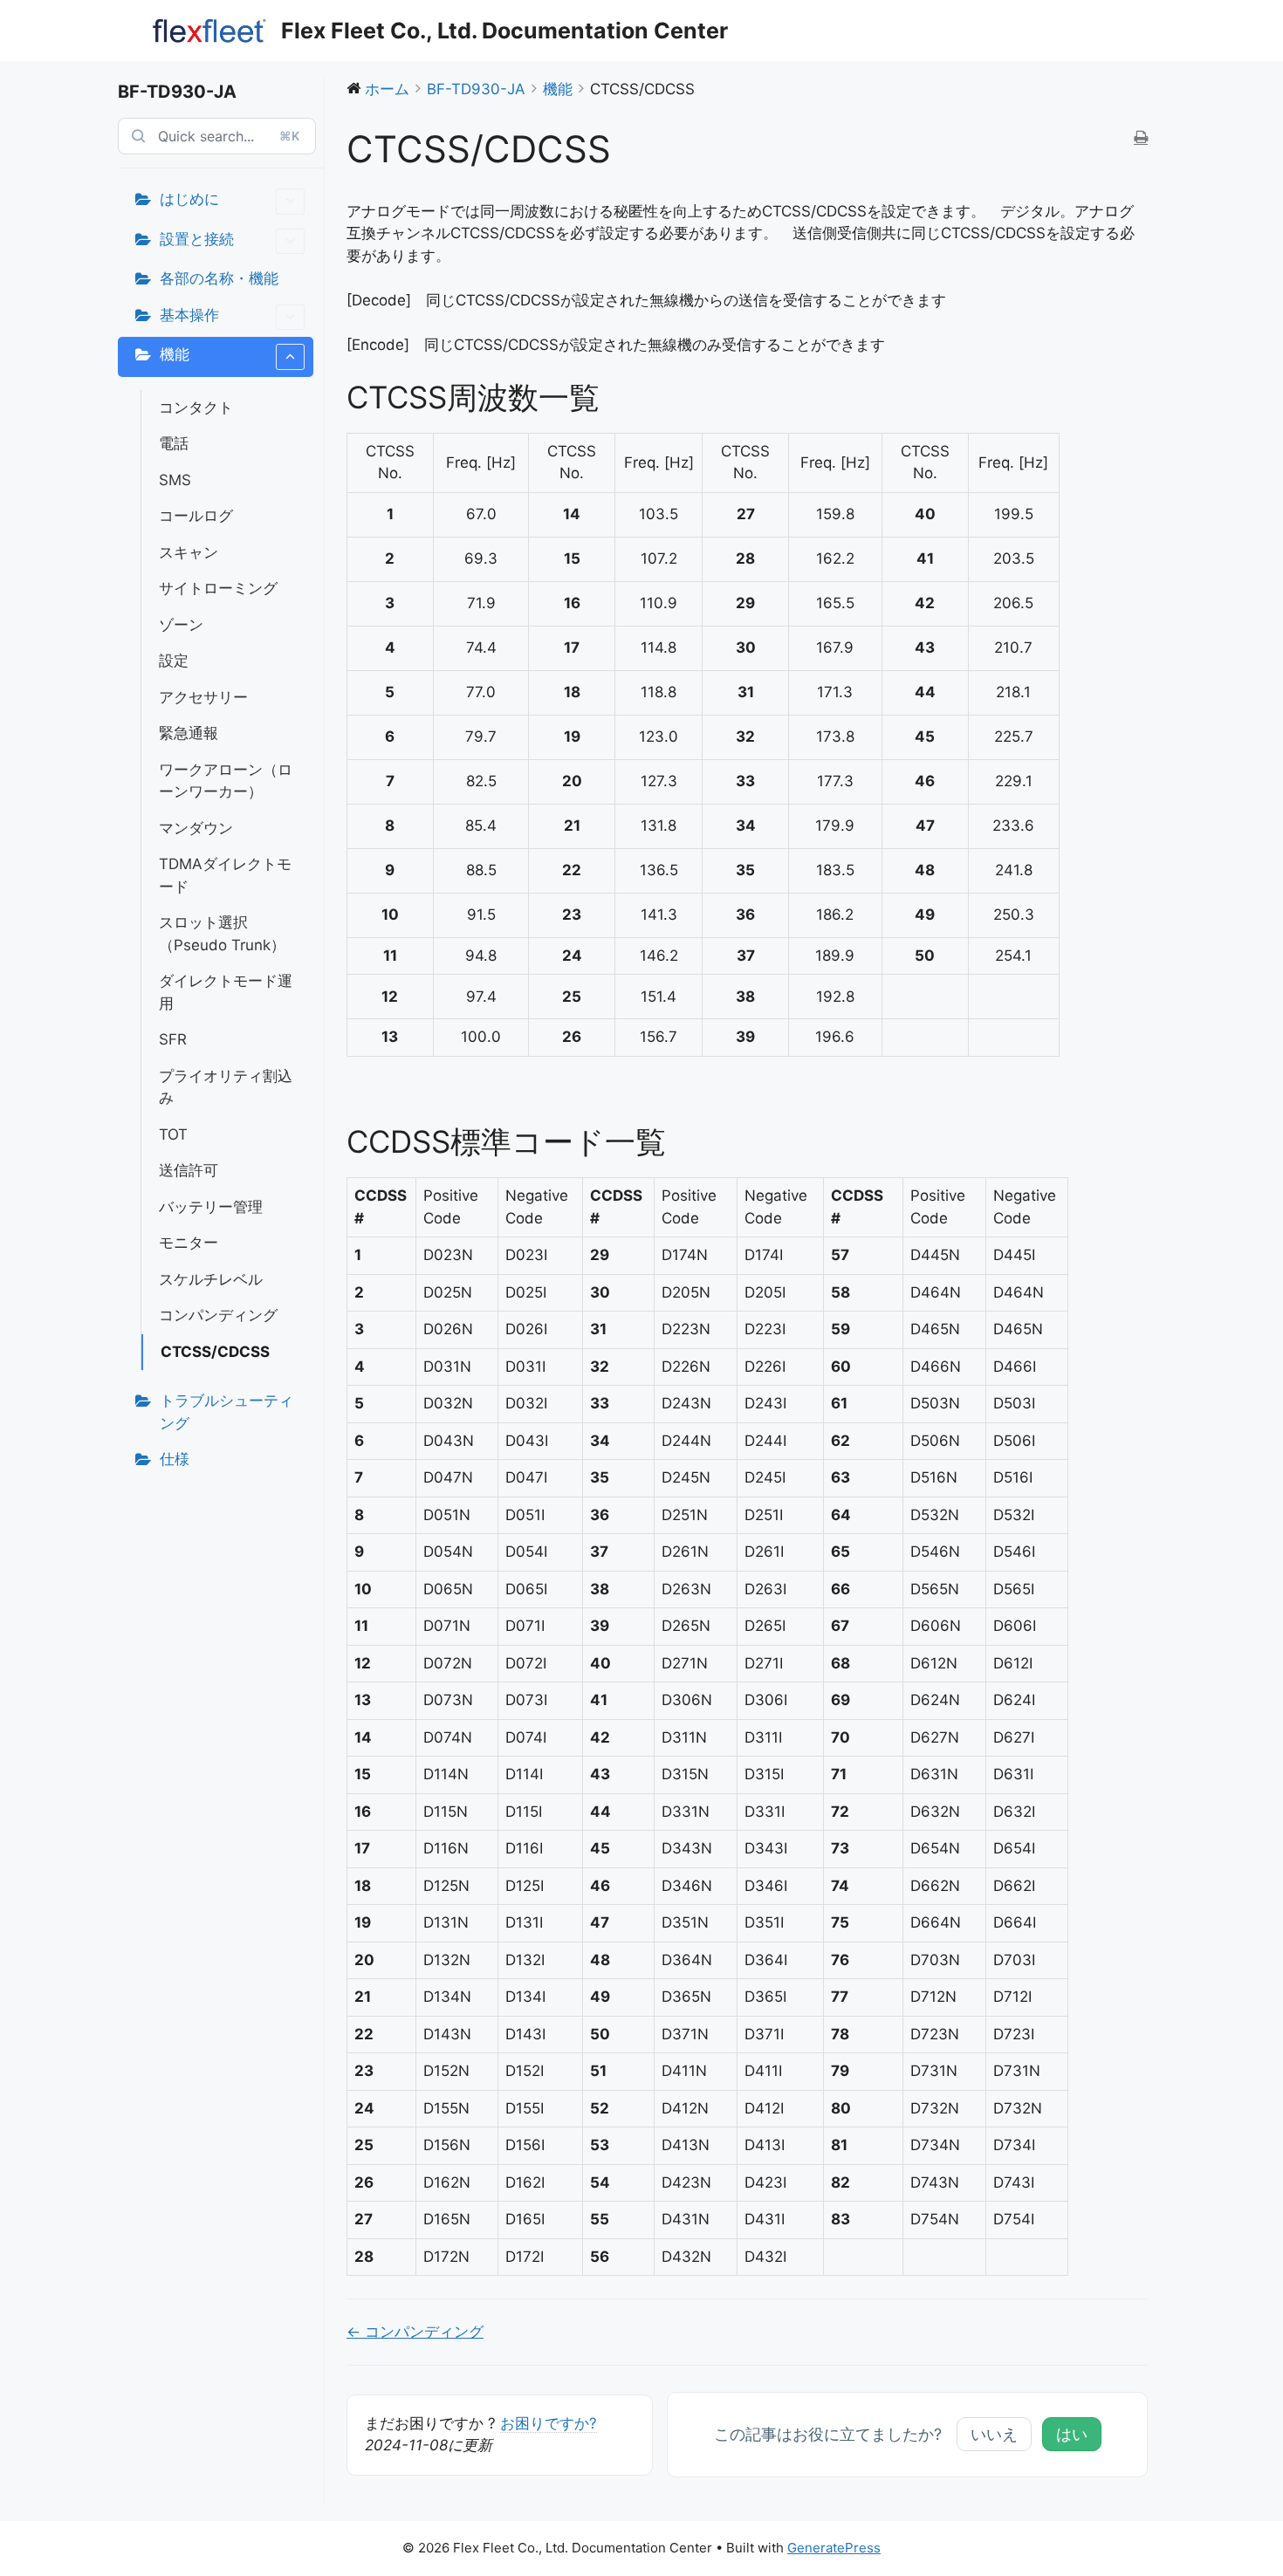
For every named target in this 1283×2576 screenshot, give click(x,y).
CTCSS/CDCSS (215, 1352)
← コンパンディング (415, 2332)
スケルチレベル (211, 1279)
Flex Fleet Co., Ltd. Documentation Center (504, 31)
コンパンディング (218, 1315)
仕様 (175, 1459)
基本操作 (189, 315)
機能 (175, 354)
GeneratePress (834, 2548)
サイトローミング (218, 588)
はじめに (189, 199)
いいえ (994, 2434)
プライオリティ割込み (226, 1087)
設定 (174, 661)
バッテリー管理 (211, 1207)
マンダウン (196, 828)
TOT (173, 1134)
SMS (175, 480)
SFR (173, 1039)
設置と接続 (197, 239)
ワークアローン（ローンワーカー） (226, 781)
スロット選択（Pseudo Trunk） (222, 934)
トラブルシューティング (226, 1412)
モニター (189, 1243)
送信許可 (189, 1170)
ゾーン (181, 625)
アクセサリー (203, 697)
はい (1072, 2434)
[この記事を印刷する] (1141, 139)
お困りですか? (549, 2423)
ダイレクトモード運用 (226, 992)
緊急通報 (189, 733)
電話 (174, 443)
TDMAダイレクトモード (225, 875)
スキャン (189, 552)
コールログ (196, 516)
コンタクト (196, 408)
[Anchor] (615, 397)
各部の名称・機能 (219, 278)
